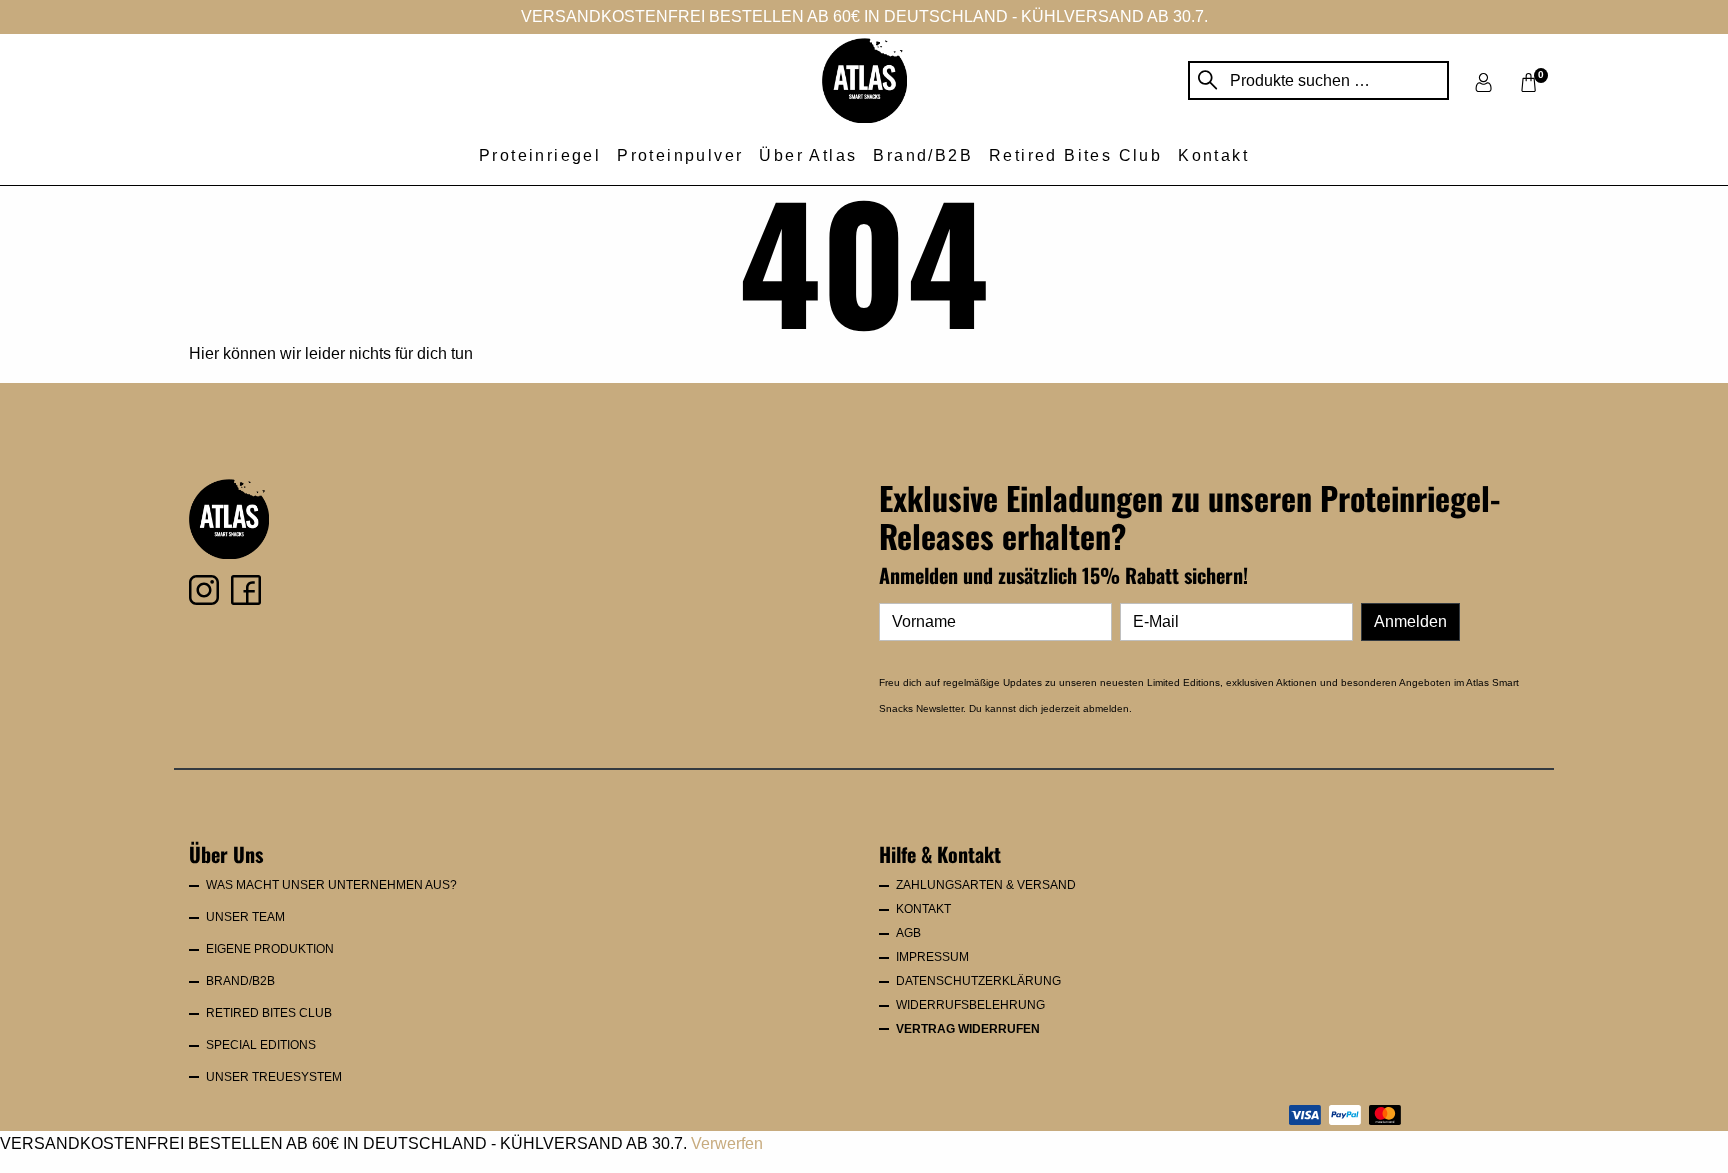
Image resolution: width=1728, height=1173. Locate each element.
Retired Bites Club (1075, 155)
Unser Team (245, 917)
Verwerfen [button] (727, 1143)
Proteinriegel (540, 155)
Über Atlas (808, 155)
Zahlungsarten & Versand (986, 885)
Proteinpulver (680, 155)
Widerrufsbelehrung (970, 1005)
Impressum (932, 957)
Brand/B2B (923, 155)
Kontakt (1213, 155)
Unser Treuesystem (274, 1077)
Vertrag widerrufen (968, 1029)
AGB (908, 933)
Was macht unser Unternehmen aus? (331, 885)
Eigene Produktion (270, 949)
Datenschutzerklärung (978, 981)
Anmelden (1410, 621)
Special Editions (261, 1045)
